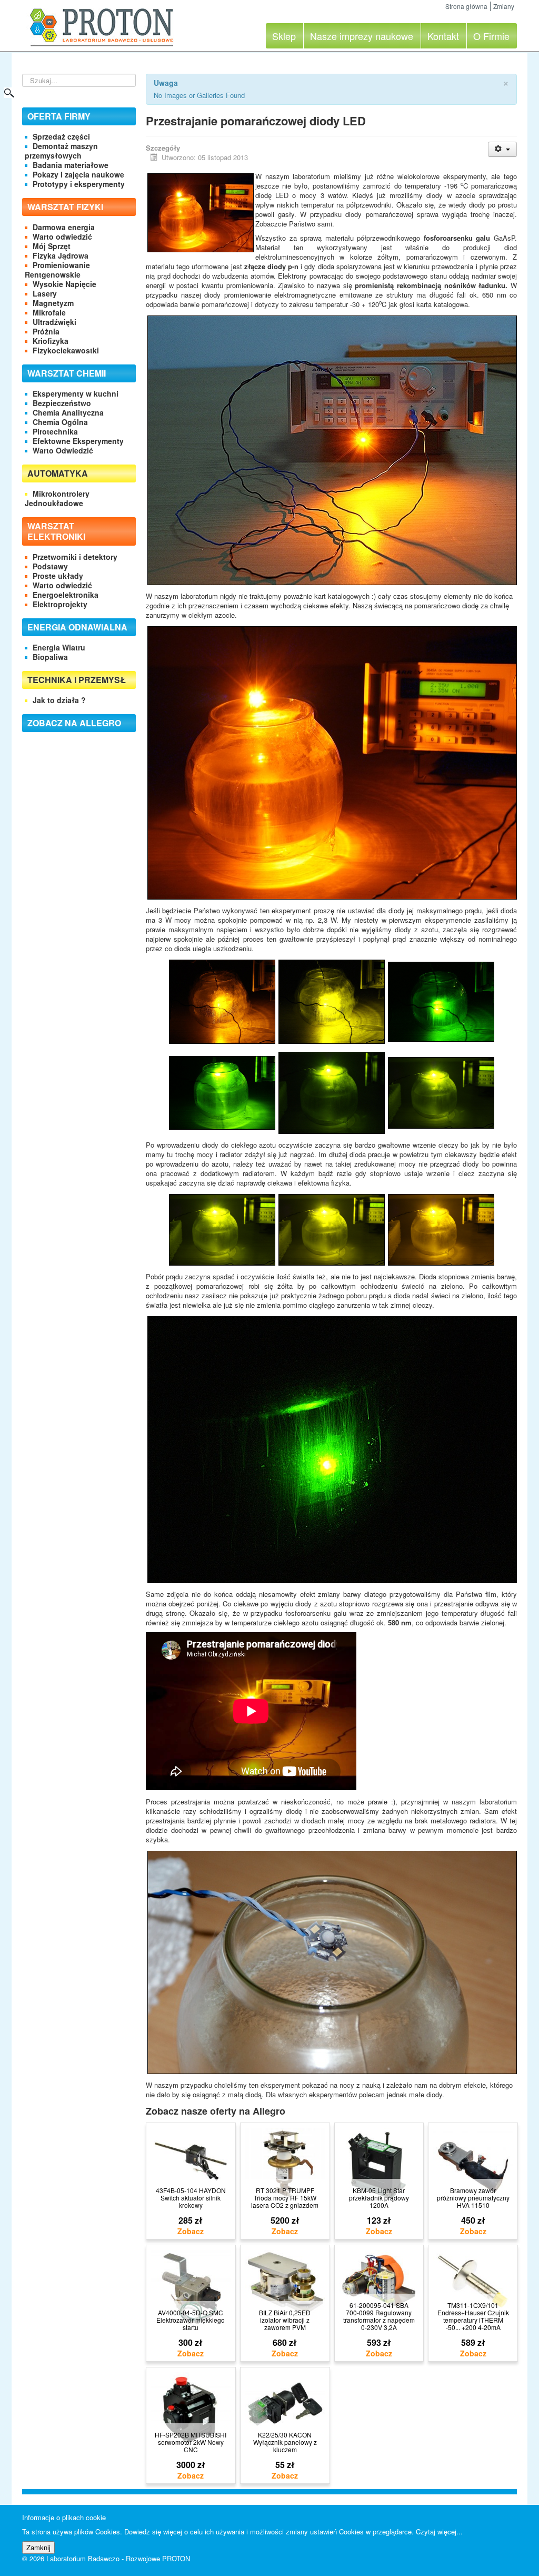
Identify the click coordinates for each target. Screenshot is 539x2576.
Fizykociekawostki (66, 350)
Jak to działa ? (59, 700)
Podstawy (50, 566)
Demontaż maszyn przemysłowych (61, 151)
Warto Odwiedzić (63, 450)
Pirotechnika (55, 431)
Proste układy (58, 576)
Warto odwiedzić (62, 236)
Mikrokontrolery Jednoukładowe (57, 498)
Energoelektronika (66, 595)
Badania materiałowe (71, 165)
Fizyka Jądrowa (61, 255)
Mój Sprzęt (52, 246)
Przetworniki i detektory (75, 557)
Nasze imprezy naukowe (362, 36)
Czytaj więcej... (439, 2531)
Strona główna (466, 6)
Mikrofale (49, 312)
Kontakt (443, 36)
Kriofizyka (51, 341)
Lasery (45, 293)
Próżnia (46, 331)
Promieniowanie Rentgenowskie (57, 270)
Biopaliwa (50, 657)
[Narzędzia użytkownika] (502, 149)
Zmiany (504, 6)
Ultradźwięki (54, 322)
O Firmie (491, 36)
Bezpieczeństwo (62, 403)
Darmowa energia (64, 227)
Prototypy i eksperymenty (79, 184)
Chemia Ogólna (60, 422)
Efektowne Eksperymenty (78, 441)
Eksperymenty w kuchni (76, 393)
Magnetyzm (53, 303)
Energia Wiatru (59, 647)
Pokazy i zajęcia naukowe (78, 174)
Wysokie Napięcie (64, 284)
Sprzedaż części (61, 136)
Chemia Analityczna (68, 412)
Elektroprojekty (60, 604)
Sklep (284, 36)
